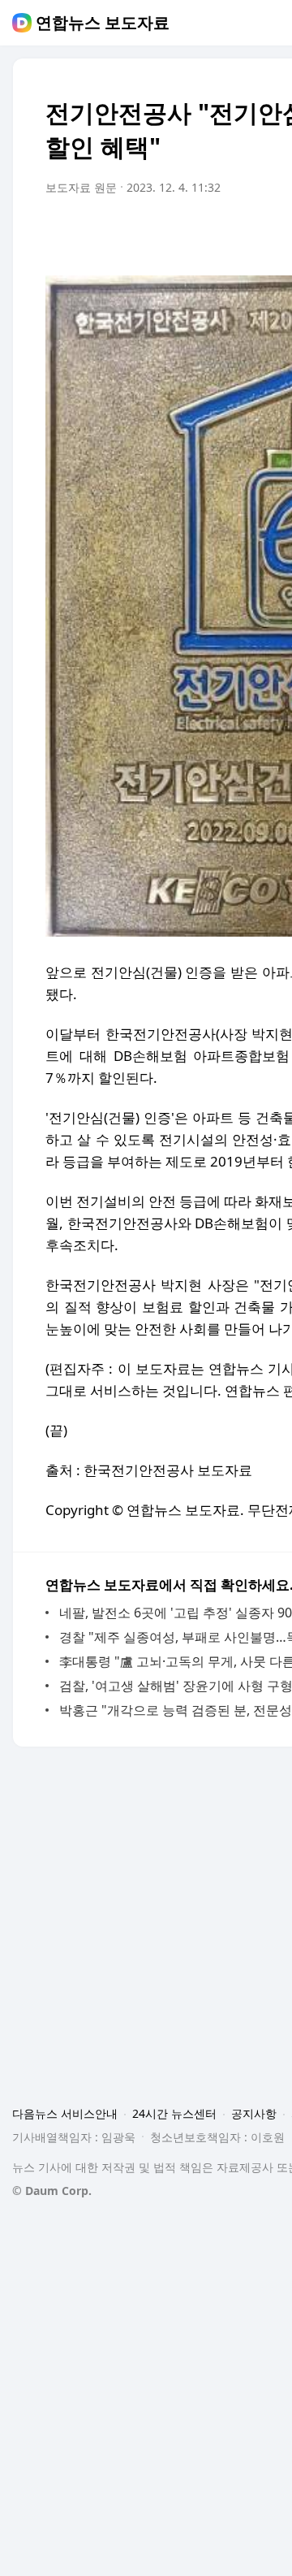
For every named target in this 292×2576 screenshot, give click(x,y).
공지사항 (254, 2113)
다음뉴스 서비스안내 (65, 2113)
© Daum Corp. (52, 2191)
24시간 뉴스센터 (174, 2113)
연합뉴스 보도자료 (103, 23)
